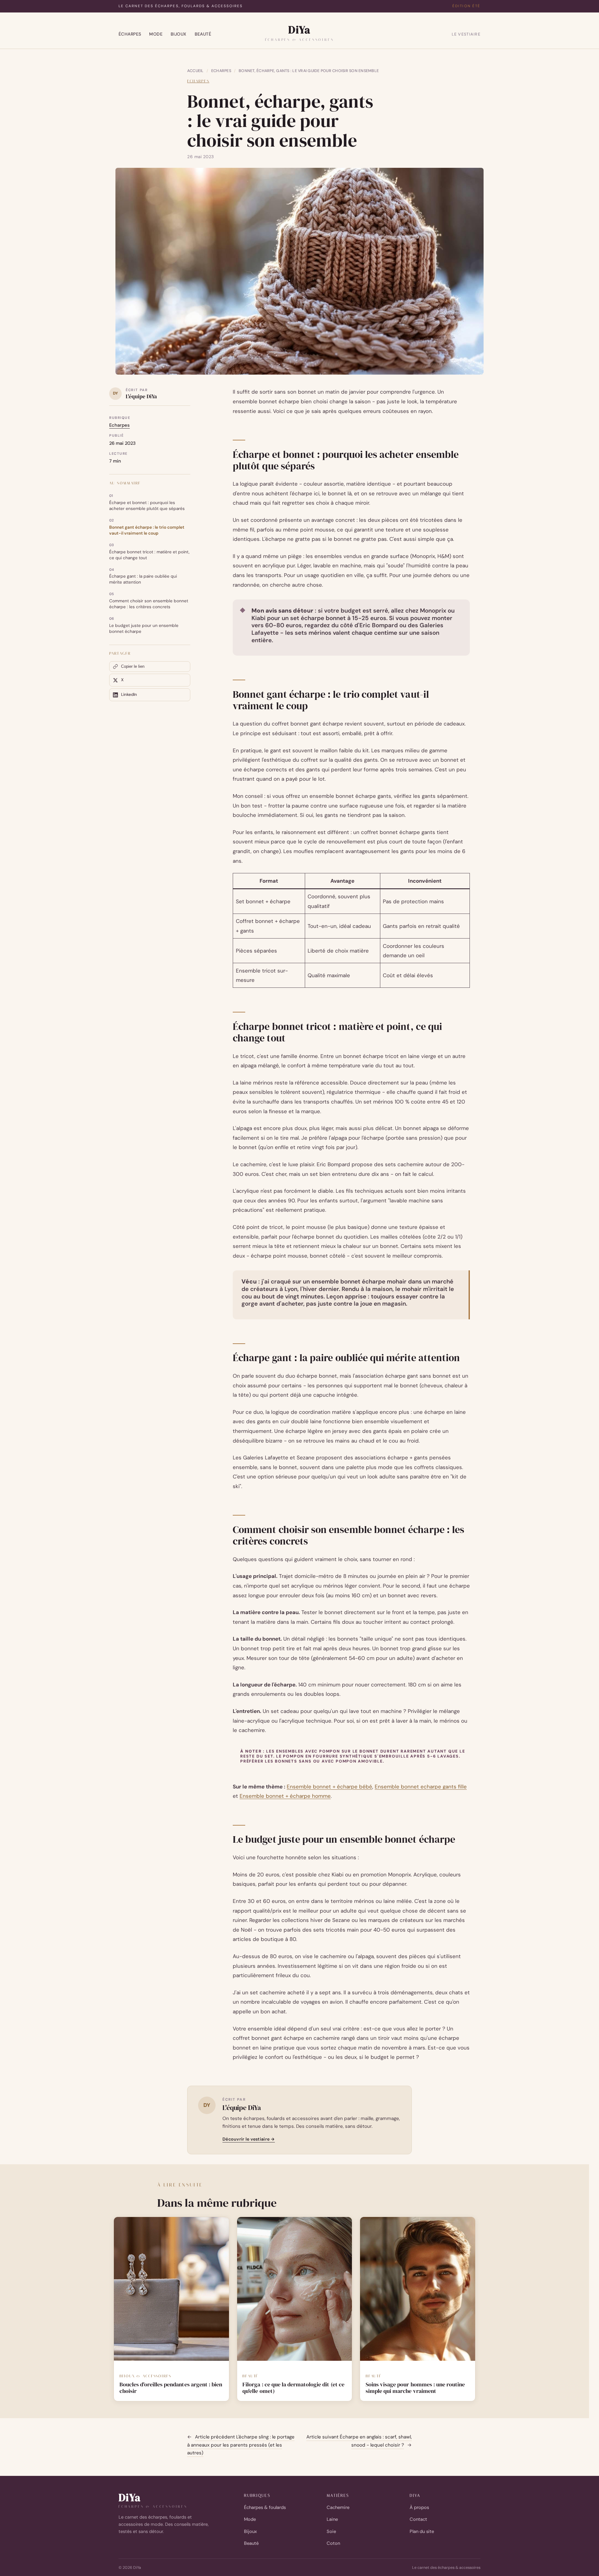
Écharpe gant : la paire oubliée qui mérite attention (143, 579)
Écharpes (130, 34)
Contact (418, 2519)
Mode (156, 34)
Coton (333, 2543)
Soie (331, 2531)
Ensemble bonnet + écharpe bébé (329, 1787)
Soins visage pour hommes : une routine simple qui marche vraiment (415, 2388)
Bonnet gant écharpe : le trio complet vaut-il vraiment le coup (147, 530)
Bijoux (179, 34)
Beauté (203, 34)
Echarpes (221, 71)
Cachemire (338, 2507)
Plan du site (422, 2531)
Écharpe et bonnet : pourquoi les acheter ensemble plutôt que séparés (147, 506)
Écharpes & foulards (265, 2507)
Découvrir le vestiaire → (249, 2139)
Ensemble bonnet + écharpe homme (285, 1796)
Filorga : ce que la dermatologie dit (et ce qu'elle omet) (293, 2388)
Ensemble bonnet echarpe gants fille (421, 1787)
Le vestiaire (466, 34)
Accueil (195, 71)
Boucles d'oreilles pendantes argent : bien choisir (171, 2388)
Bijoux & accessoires (145, 2376)
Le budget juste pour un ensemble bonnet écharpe (144, 628)
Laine (332, 2519)
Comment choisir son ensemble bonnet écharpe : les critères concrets (149, 604)
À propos (419, 2507)
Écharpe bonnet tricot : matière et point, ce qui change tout (149, 555)
